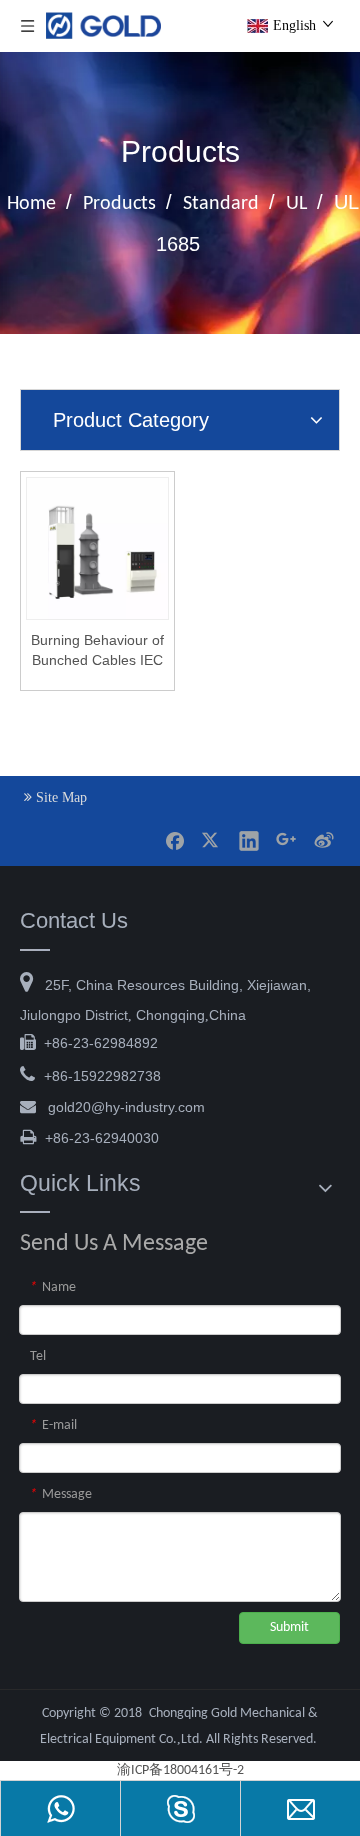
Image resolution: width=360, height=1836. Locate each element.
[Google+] (286, 840)
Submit (289, 1627)
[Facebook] (175, 840)
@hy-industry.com (126, 1107)
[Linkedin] (249, 840)
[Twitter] (212, 840)
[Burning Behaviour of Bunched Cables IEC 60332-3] (97, 547)
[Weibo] (323, 840)
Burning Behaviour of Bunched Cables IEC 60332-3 (97, 651)
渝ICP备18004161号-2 (180, 1770)
